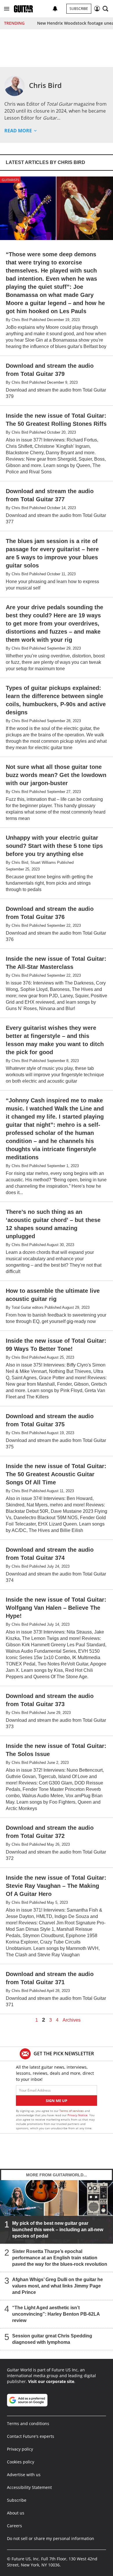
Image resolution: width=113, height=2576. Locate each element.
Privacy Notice (78, 2115)
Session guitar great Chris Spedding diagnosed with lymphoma (52, 2339)
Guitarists (10, 180)
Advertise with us (24, 2475)
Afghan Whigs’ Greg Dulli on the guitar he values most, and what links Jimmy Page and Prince (58, 2286)
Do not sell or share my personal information (51, 2538)
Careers (14, 2526)
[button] (7, 9)
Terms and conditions (28, 2423)
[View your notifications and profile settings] (55, 9)
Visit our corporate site (51, 2381)
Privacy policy (20, 2449)
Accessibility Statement (29, 2487)
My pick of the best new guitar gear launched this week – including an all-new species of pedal (58, 2230)
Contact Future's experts (31, 2436)
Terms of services (72, 2111)
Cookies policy (21, 2462)
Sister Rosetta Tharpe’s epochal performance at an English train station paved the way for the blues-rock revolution (60, 2258)
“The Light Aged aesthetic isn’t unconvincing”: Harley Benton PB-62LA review (56, 2314)
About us (16, 2513)
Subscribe (79, 9)
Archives (72, 2020)
